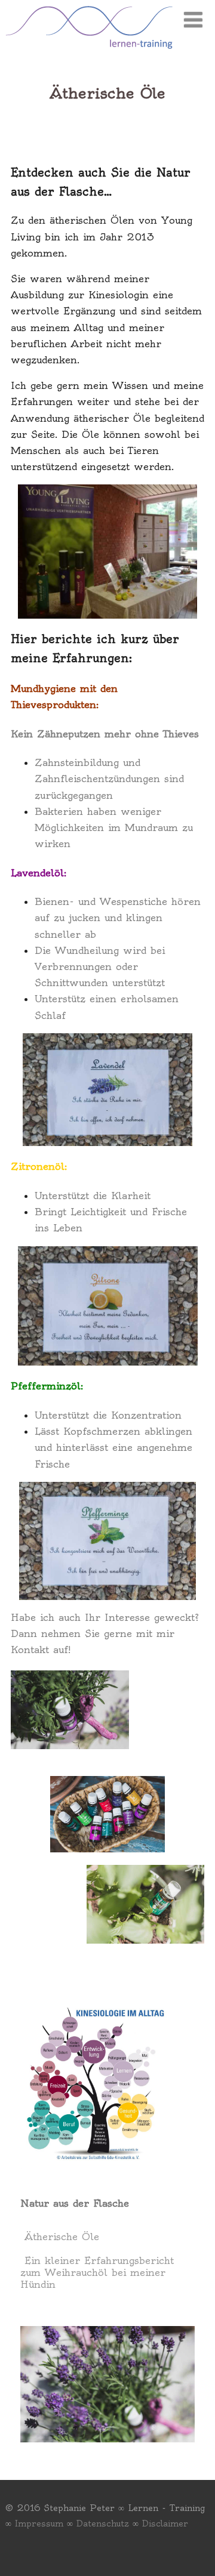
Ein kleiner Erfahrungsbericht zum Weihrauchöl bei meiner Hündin (97, 2272)
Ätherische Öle (62, 2237)
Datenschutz (103, 2524)
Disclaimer (165, 2524)
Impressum (39, 2524)
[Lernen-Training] (89, 51)
